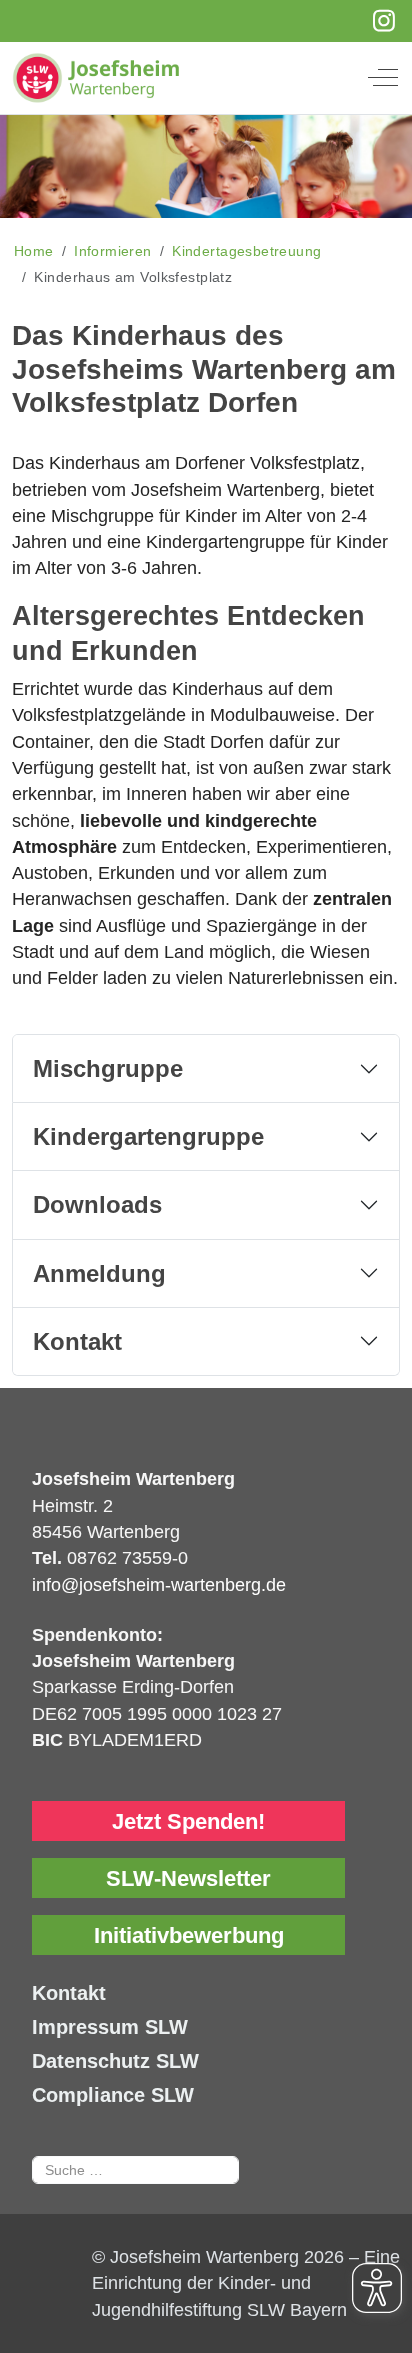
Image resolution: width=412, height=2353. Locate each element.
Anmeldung (99, 1273)
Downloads (97, 1204)
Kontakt (77, 1341)
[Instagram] (384, 21)
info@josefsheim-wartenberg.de (159, 1585)
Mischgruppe (108, 1068)
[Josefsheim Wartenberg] (191, 78)
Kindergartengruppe (148, 1136)
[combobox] (135, 2170)
